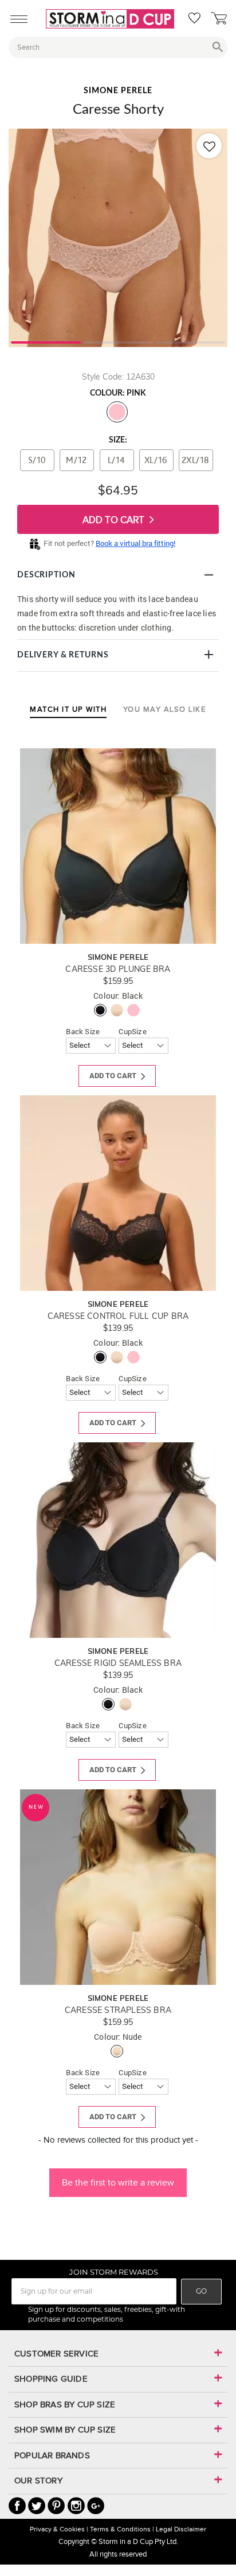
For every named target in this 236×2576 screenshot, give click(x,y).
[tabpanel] (118, 238)
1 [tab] (46, 341)
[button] (118, 2177)
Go (201, 2291)
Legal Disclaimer (181, 2529)
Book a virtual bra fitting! (135, 543)
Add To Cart (115, 520)
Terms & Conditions (120, 2529)
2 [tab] (118, 341)
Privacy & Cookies (57, 2529)
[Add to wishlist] (209, 146)
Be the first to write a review (118, 2182)
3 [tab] (190, 341)
